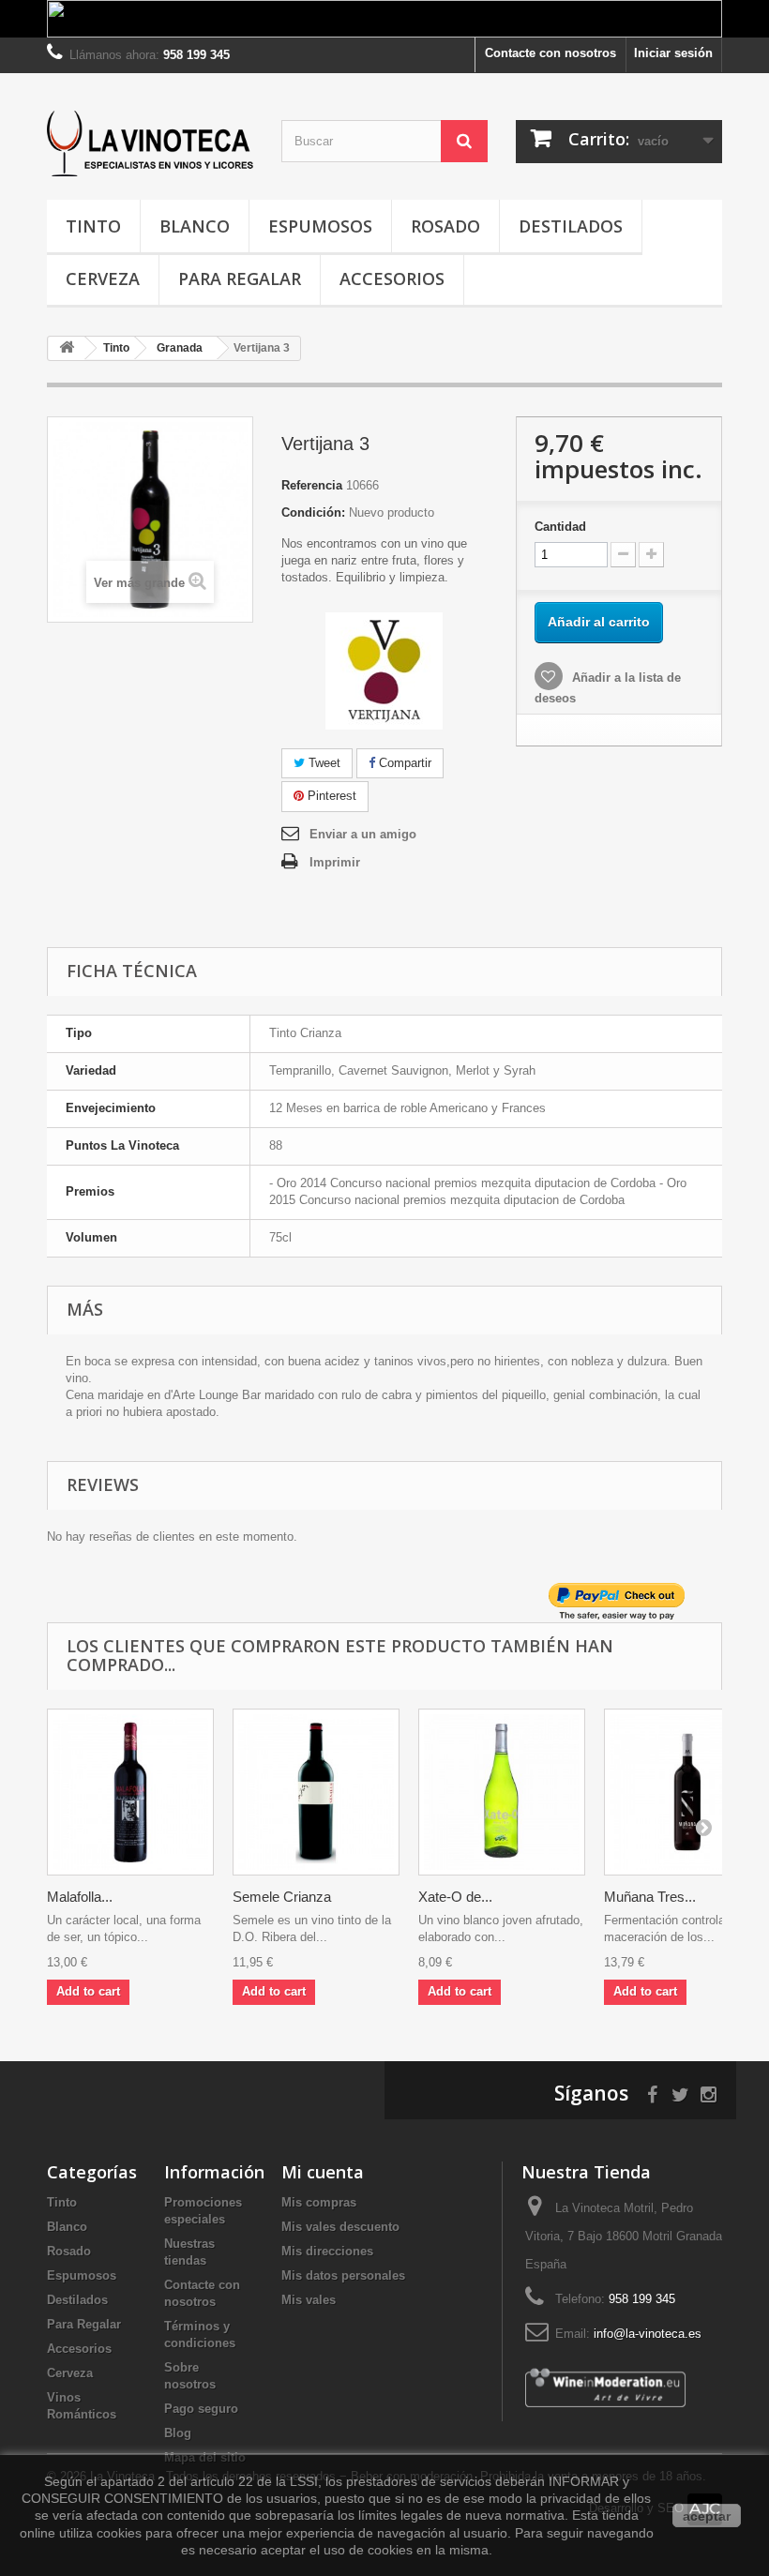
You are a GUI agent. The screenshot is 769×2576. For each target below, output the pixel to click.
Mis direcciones (327, 2251)
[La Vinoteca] (150, 143)
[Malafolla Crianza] (130, 1792)
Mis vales (309, 2300)
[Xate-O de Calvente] (502, 1792)
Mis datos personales (343, 2275)
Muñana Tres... (650, 1897)
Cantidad (560, 527)
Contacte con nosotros (550, 53)
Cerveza (103, 279)
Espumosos (320, 226)
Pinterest (330, 796)
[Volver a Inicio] (67, 348)
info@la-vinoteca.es (648, 2334)
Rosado (445, 226)
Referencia (312, 485)
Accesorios (392, 279)
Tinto (93, 226)
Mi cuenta (323, 2172)
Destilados (571, 226)
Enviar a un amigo (363, 834)
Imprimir (335, 862)
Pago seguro (201, 2409)
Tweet (323, 763)
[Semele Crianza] (316, 1792)
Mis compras (319, 2202)
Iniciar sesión (673, 53)
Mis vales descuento (340, 2227)
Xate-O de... (455, 1897)
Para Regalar (240, 279)
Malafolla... (80, 1897)
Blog (178, 2433)
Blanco (195, 226)
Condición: (313, 512)
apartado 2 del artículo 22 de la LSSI (209, 2481)
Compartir (403, 763)
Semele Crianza (282, 1897)
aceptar (707, 2516)
